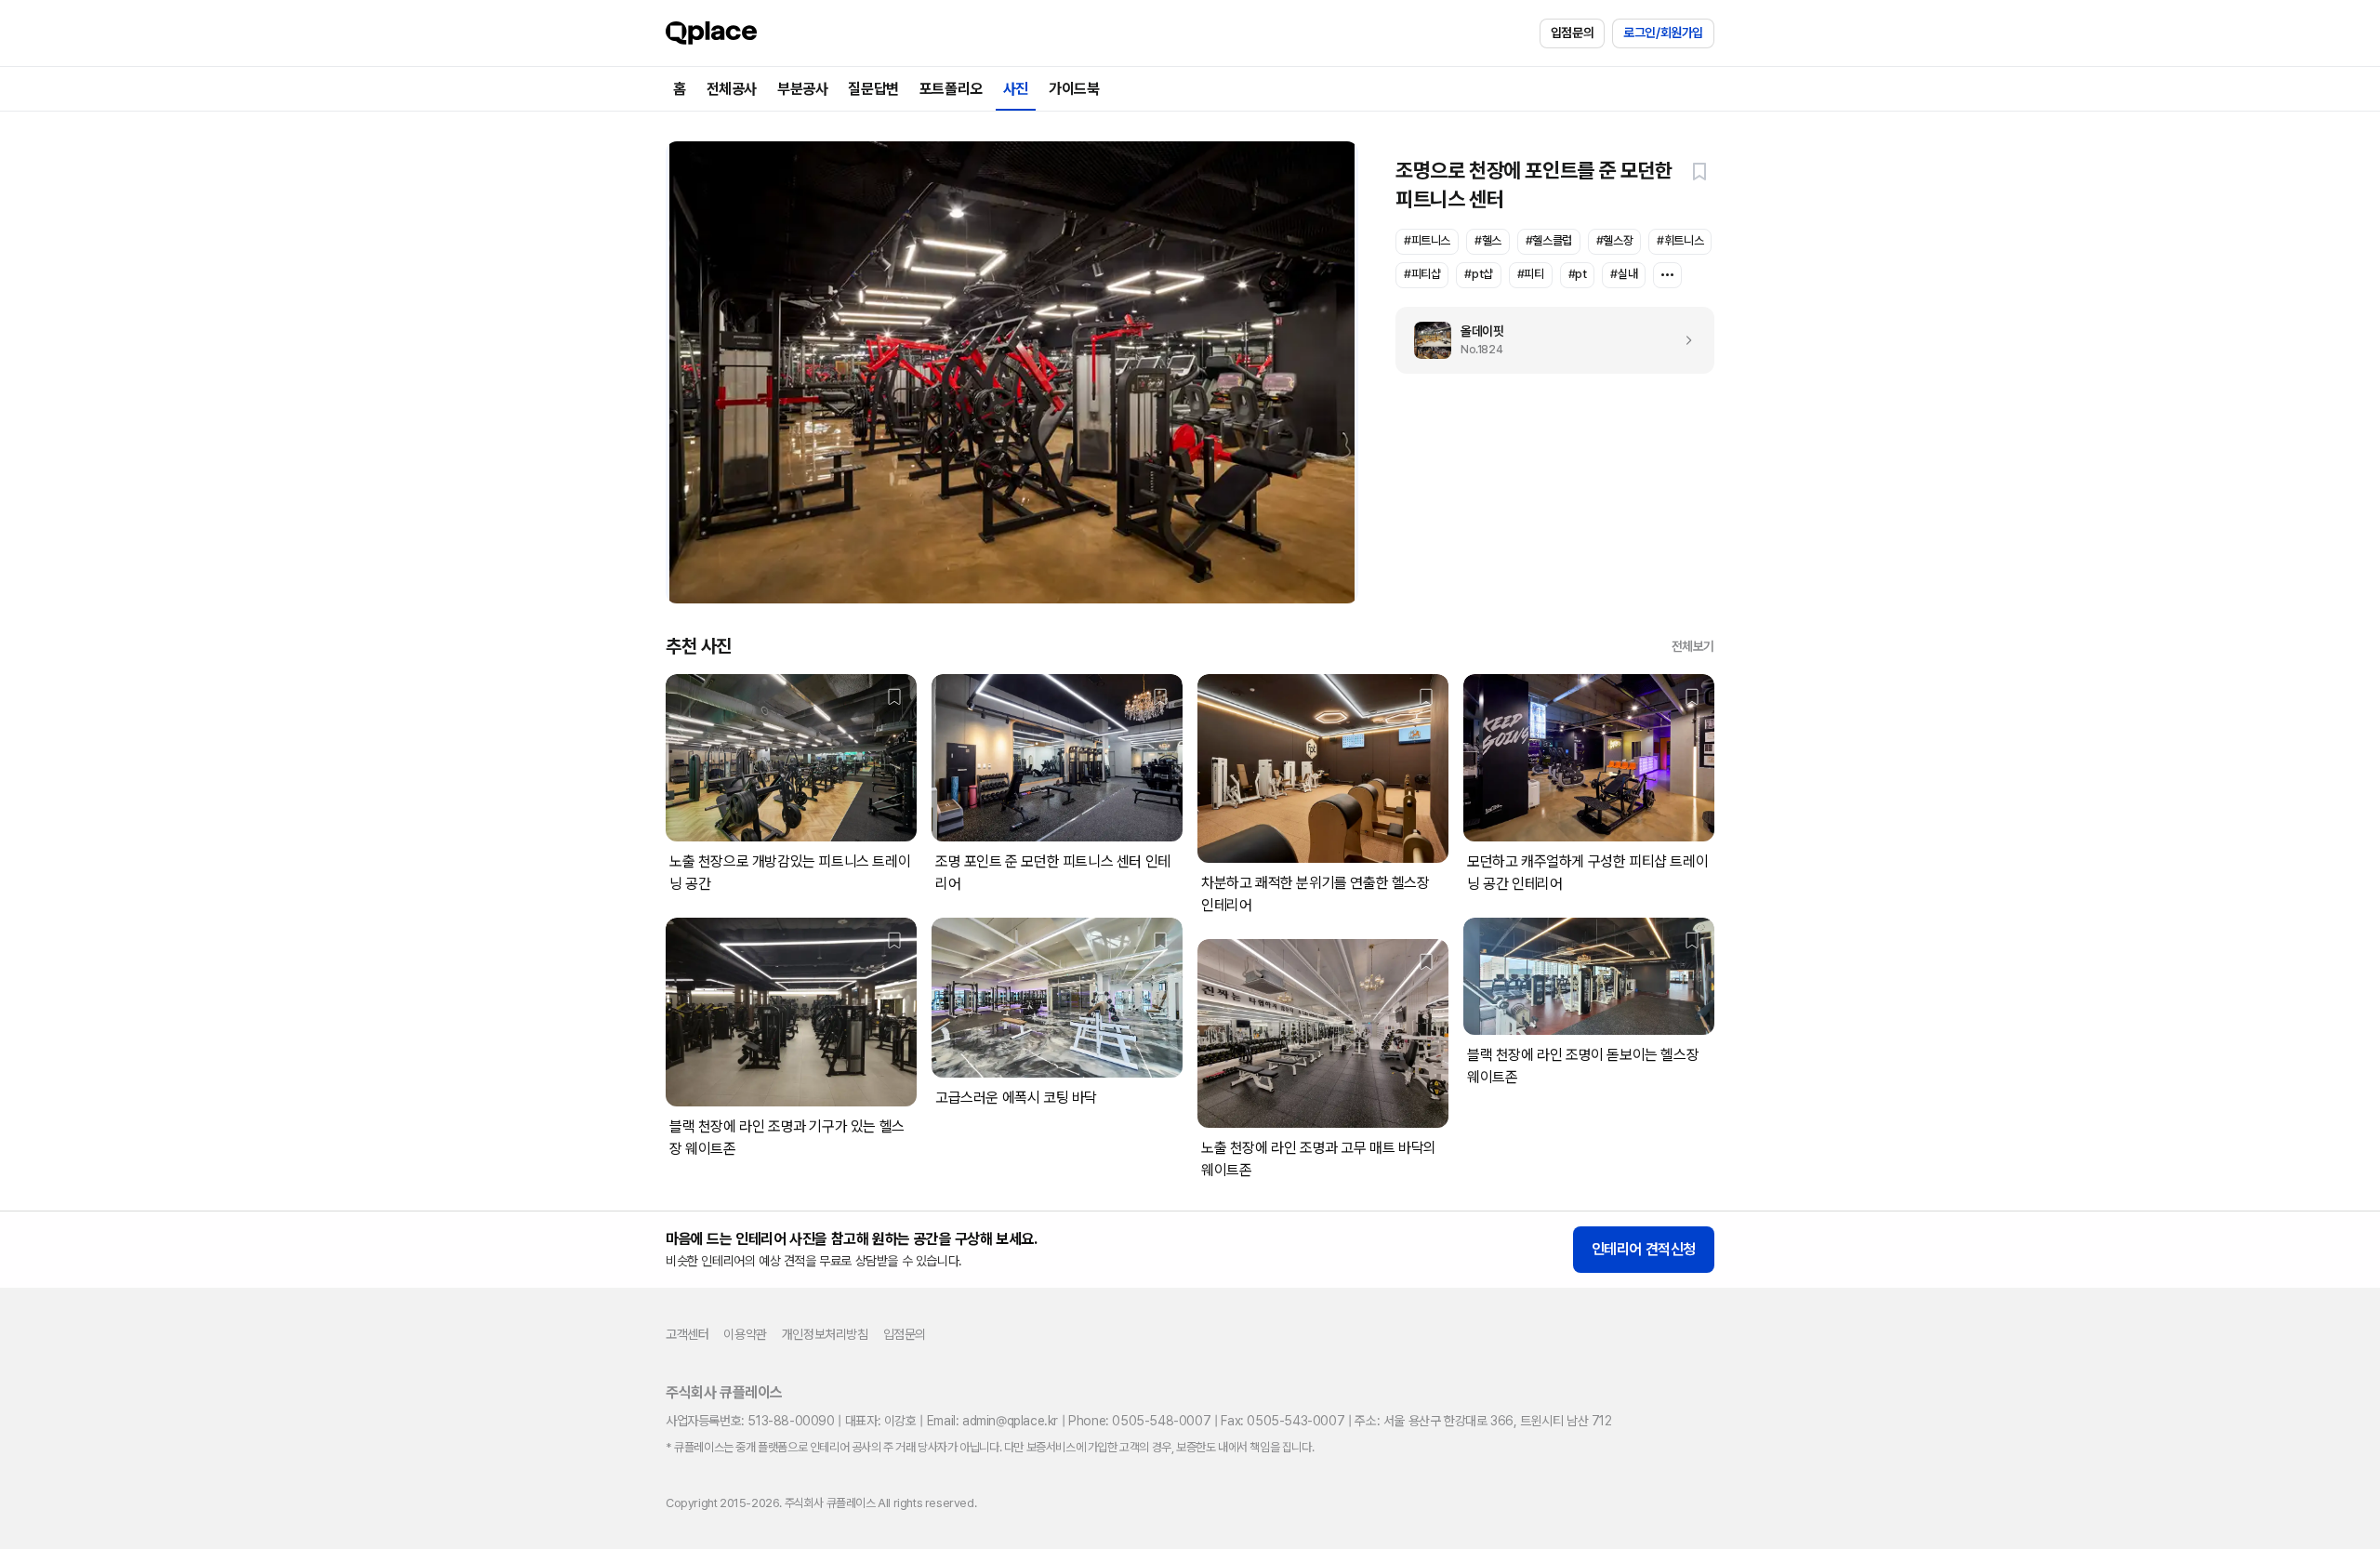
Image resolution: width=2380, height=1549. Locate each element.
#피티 (1531, 274)
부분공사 (802, 89)
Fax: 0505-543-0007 (1283, 1421)
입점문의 (1572, 33)
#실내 (1624, 274)
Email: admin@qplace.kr (992, 1421)
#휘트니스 (1680, 240)
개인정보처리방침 (825, 1334)
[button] (1699, 171)
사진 (1016, 89)
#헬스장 (1614, 240)
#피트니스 (1427, 240)
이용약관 (745, 1334)
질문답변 (873, 89)
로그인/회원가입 (1663, 33)
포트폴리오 (951, 89)
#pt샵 (1478, 274)
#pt (1578, 274)
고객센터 (687, 1334)
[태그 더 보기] (1667, 275)
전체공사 (732, 89)
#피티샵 (1422, 274)
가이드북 (1074, 89)
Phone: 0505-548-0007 (1139, 1421)
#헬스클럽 (1549, 240)
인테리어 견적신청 (1644, 1249)
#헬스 (1488, 240)
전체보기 (1693, 646)
